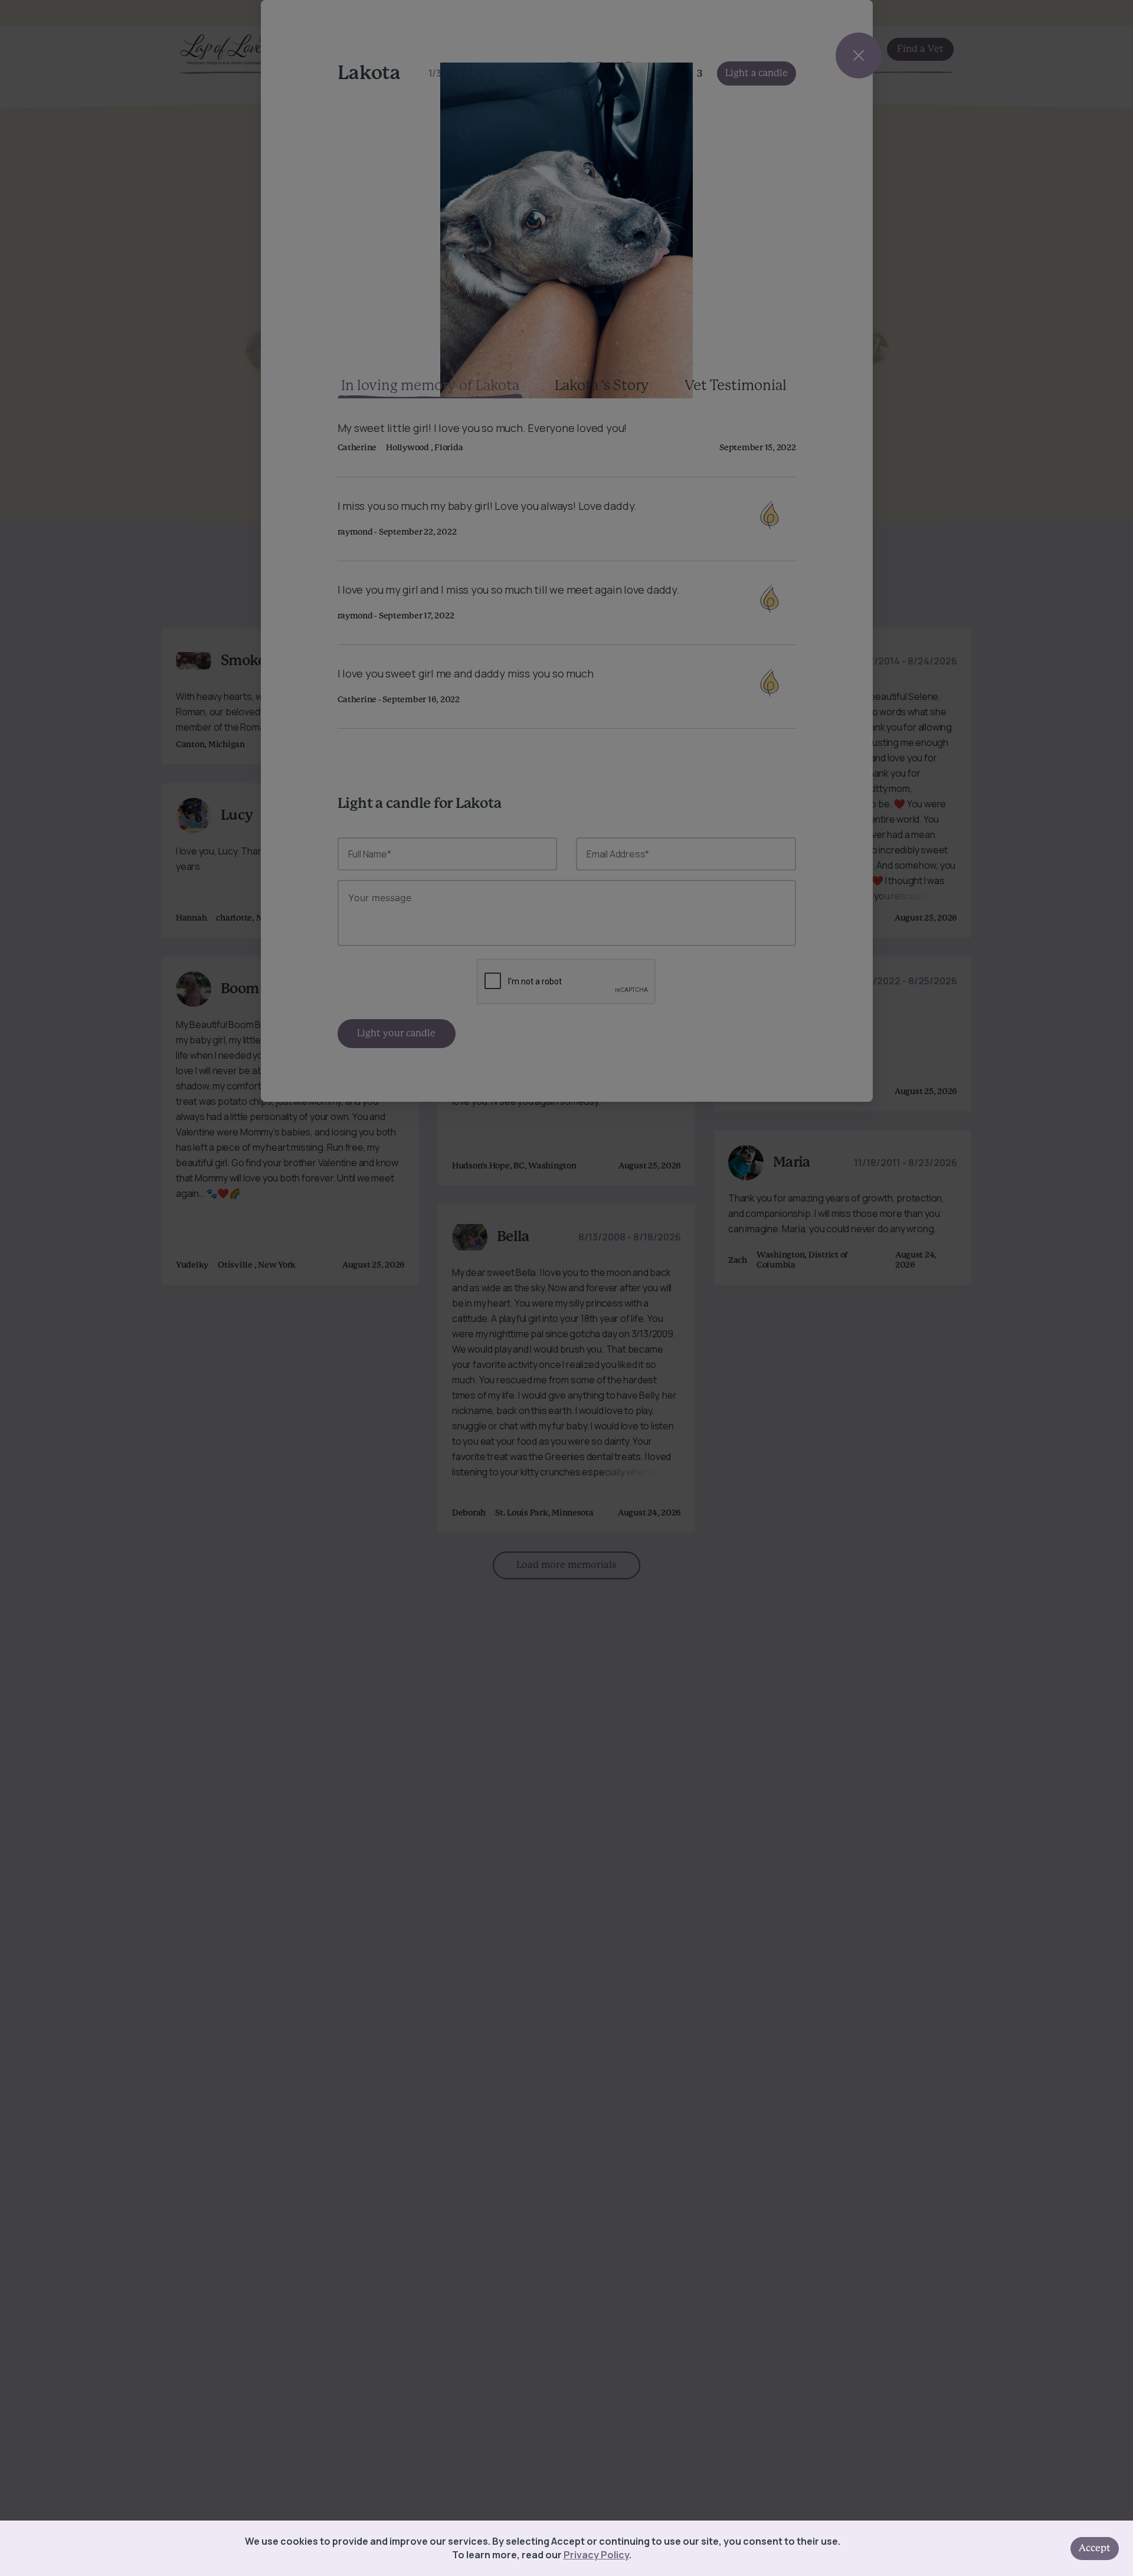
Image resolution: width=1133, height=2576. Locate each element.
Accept (1095, 2548)
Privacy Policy (596, 2555)
